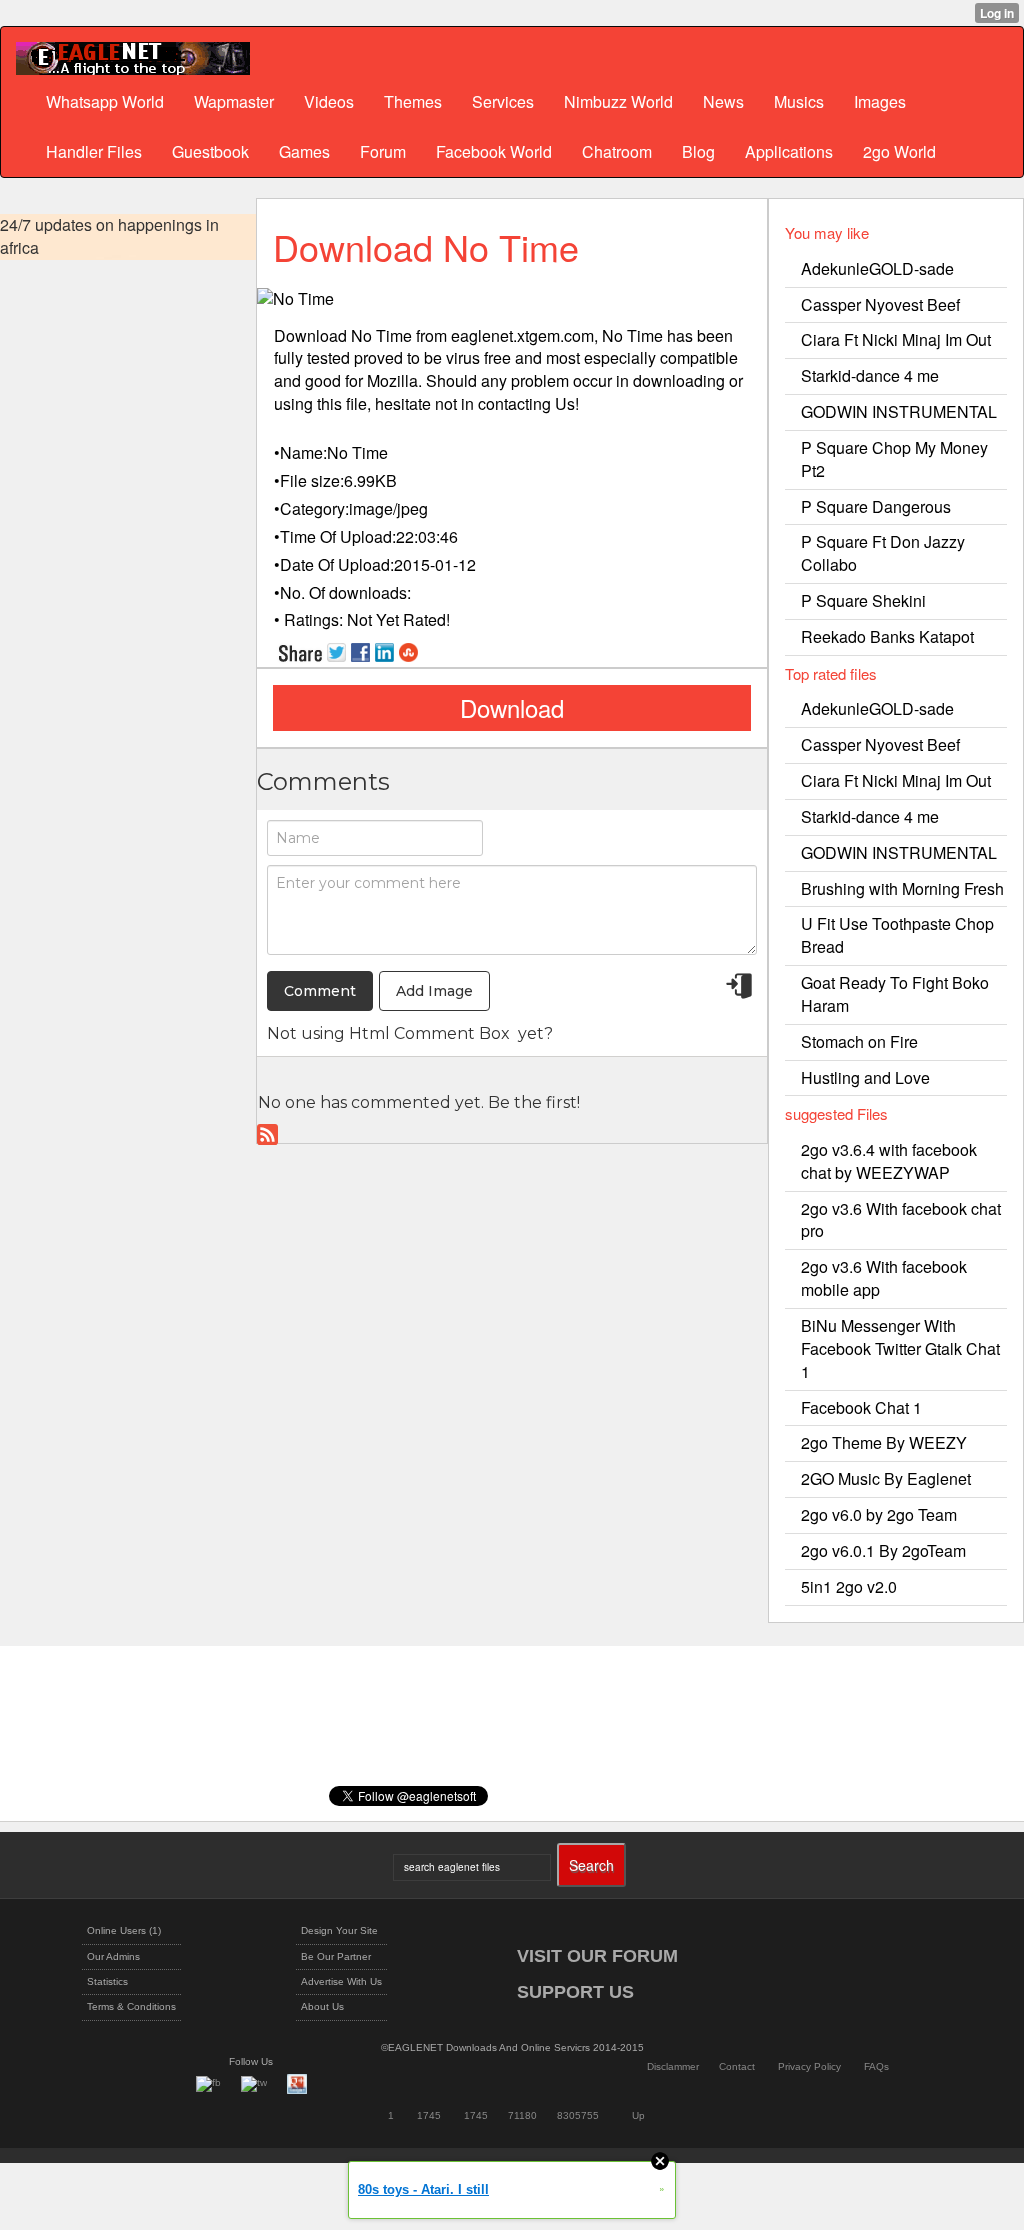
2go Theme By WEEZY (884, 1442)
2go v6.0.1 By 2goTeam (883, 1550)
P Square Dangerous (876, 506)
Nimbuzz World (618, 101)
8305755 (578, 2115)
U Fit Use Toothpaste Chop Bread (897, 935)
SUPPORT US (575, 1992)
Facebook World (494, 151)
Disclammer (673, 2066)
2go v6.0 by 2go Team (879, 1514)
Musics (799, 101)
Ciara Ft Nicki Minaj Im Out (896, 339)
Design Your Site (339, 1930)
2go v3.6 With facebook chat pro (901, 1220)
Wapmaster (234, 101)
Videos (329, 101)
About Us (322, 2006)
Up (638, 2115)
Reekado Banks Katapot (887, 636)
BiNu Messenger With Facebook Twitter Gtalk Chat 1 (900, 1348)
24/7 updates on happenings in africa (109, 236)
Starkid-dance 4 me (870, 375)
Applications (789, 151)
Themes (413, 101)
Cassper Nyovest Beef (880, 304)
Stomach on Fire (859, 1041)
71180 (522, 2115)
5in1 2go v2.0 (849, 1586)
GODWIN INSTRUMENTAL (899, 411)
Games (304, 151)
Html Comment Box (429, 1033)
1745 (429, 2115)
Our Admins (113, 1956)
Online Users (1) (124, 1930)
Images (880, 101)
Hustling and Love (865, 1077)
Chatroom (617, 151)
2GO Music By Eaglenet (886, 1478)
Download (512, 707)
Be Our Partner (336, 1956)
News (723, 101)
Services (503, 101)
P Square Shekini (863, 600)
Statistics (107, 1981)
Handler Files (94, 151)
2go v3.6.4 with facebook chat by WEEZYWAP (889, 1161)
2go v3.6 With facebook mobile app (884, 1278)
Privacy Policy (809, 2066)
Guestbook (210, 151)
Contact (737, 2066)
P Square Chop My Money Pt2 (894, 459)
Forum (383, 151)
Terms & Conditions (131, 2006)
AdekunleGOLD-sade (877, 268)
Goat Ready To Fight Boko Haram (895, 994)
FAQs (876, 2066)
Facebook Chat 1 (861, 1407)
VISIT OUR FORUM (597, 1956)
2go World (899, 151)
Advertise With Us (341, 1981)
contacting (514, 403)
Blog (698, 151)
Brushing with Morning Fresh (902, 888)
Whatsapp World (105, 101)
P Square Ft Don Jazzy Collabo (883, 553)
